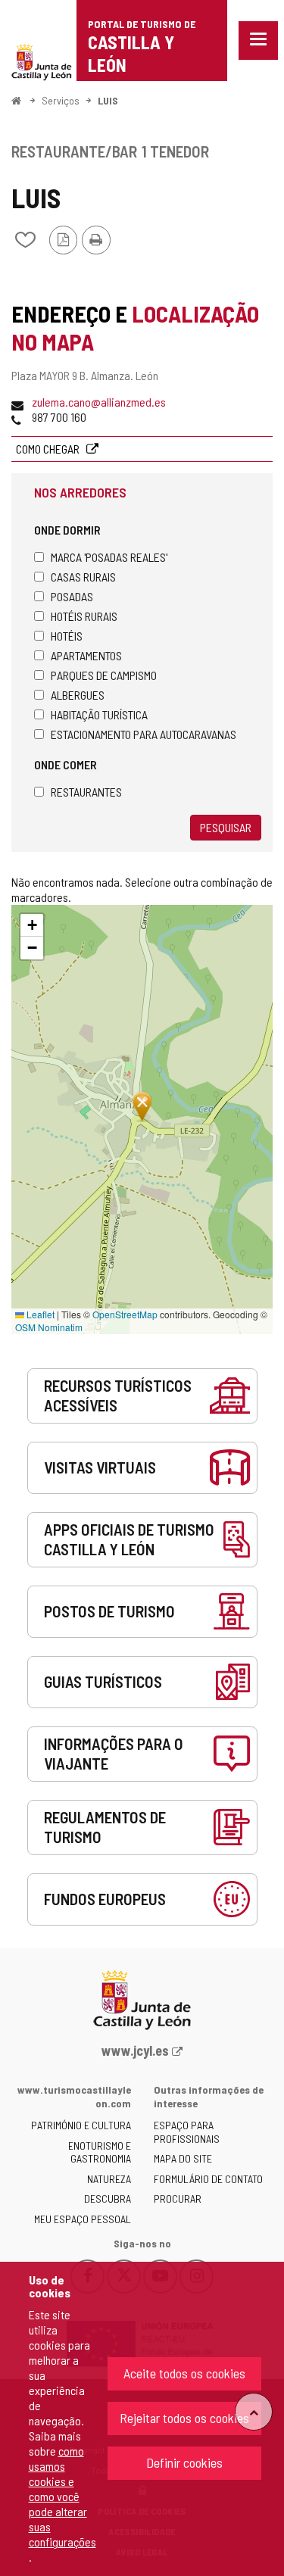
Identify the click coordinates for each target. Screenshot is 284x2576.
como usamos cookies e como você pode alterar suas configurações (62, 2496)
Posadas (72, 596)
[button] (32, 925)
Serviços (61, 100)
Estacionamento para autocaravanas (144, 734)
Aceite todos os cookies (184, 2373)
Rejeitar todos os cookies (184, 2418)
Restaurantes (86, 792)
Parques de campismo (104, 675)
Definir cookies (184, 2462)
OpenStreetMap (125, 1314)
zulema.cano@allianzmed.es (99, 402)
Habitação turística (99, 714)
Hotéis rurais (84, 616)
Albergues (78, 695)
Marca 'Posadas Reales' (109, 557)
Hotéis (67, 636)
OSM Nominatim (49, 1327)
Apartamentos (86, 655)
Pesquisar (226, 827)
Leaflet (39, 1314)
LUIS (108, 100)
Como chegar (49, 449)
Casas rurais (83, 577)
